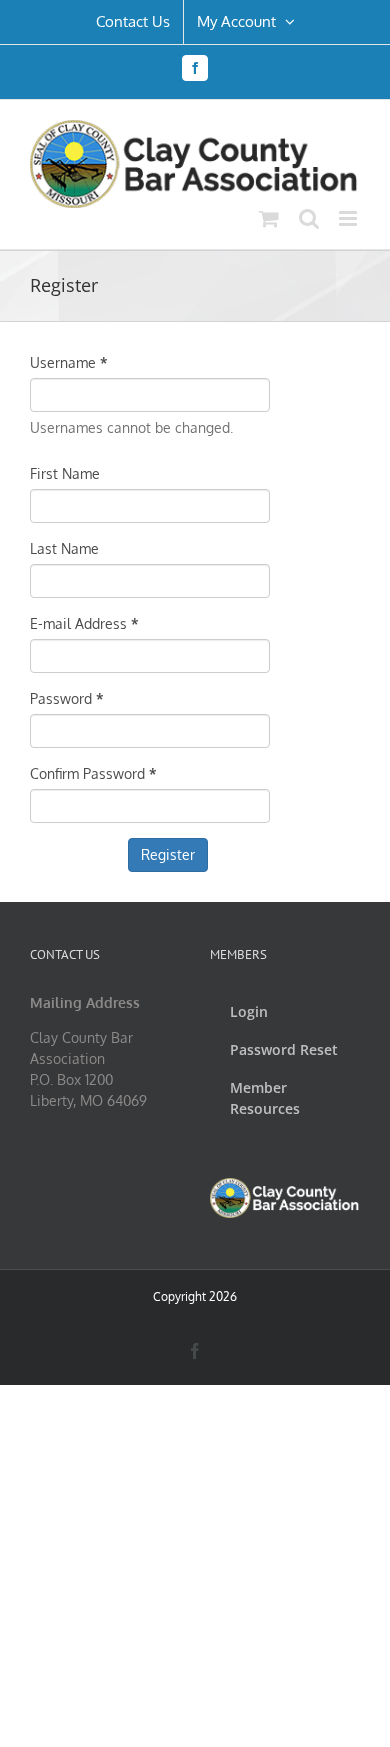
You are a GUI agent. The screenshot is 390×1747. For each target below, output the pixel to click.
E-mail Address (84, 623)
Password (67, 698)
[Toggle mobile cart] (269, 218)
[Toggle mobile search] (309, 218)
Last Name (64, 548)
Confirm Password (93, 773)
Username (69, 362)
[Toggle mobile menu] (349, 218)
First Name (65, 473)
